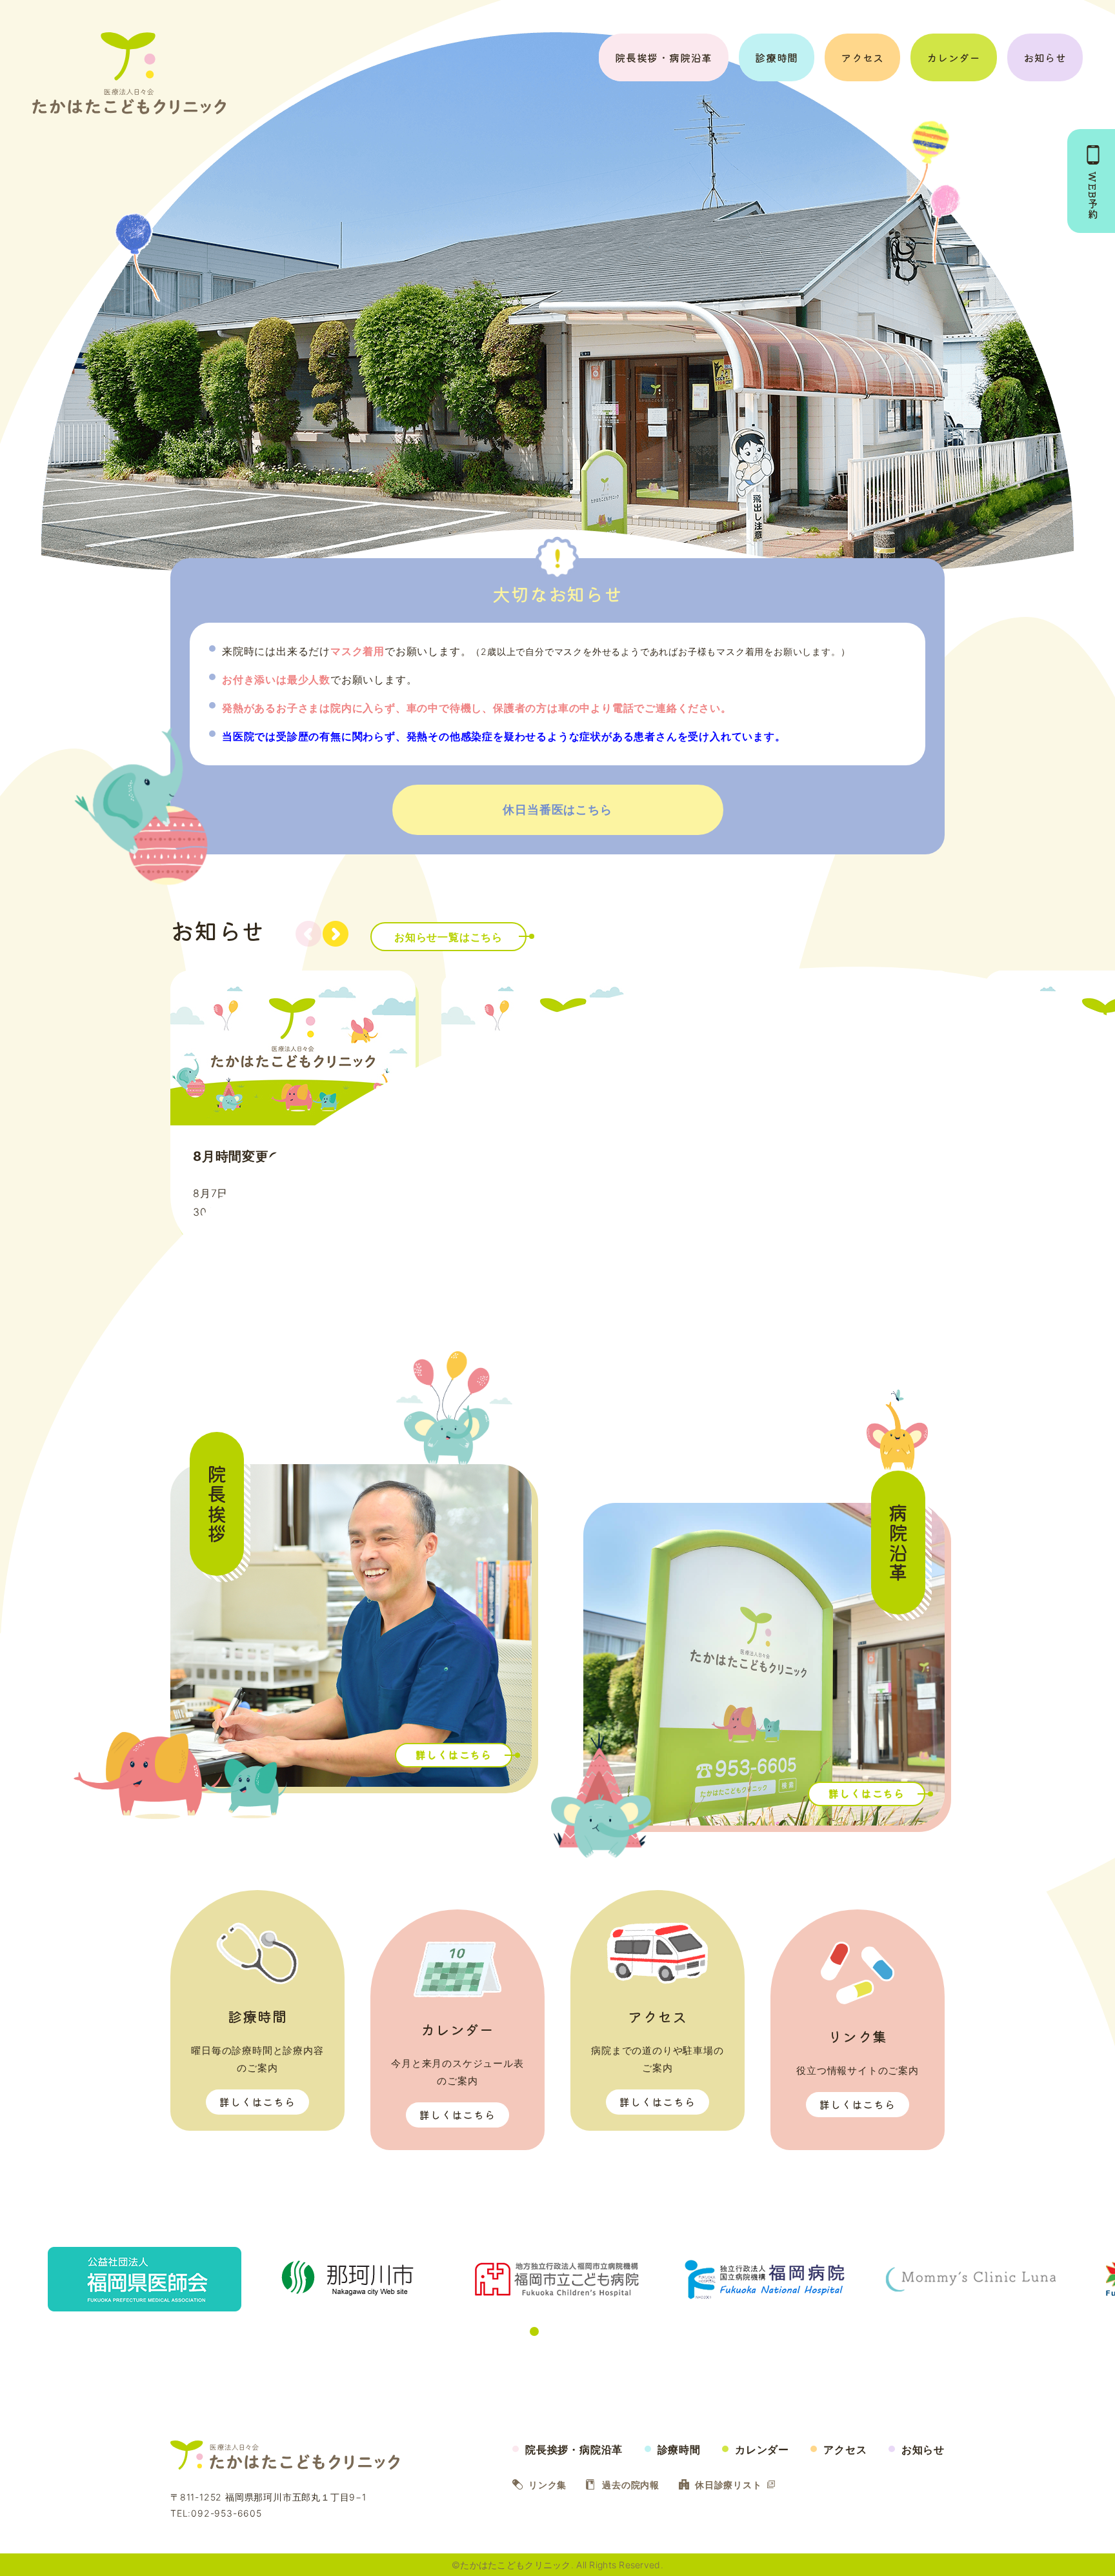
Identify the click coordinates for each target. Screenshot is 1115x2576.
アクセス (862, 57)
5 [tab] (565, 2331)
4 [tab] (550, 2331)
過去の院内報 (631, 2485)
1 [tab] (503, 2331)
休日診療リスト (728, 2485)
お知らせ (1045, 57)
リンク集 (547, 2485)
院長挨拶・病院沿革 (664, 57)
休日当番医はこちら (557, 810)
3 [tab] (534, 2331)
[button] (336, 934)
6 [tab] (581, 2331)
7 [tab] (596, 2331)
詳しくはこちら (257, 2102)
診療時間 (777, 57)
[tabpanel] (557, 2279)
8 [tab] (612, 2331)
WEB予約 (1093, 196)
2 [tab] (519, 2331)
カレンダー (954, 57)
